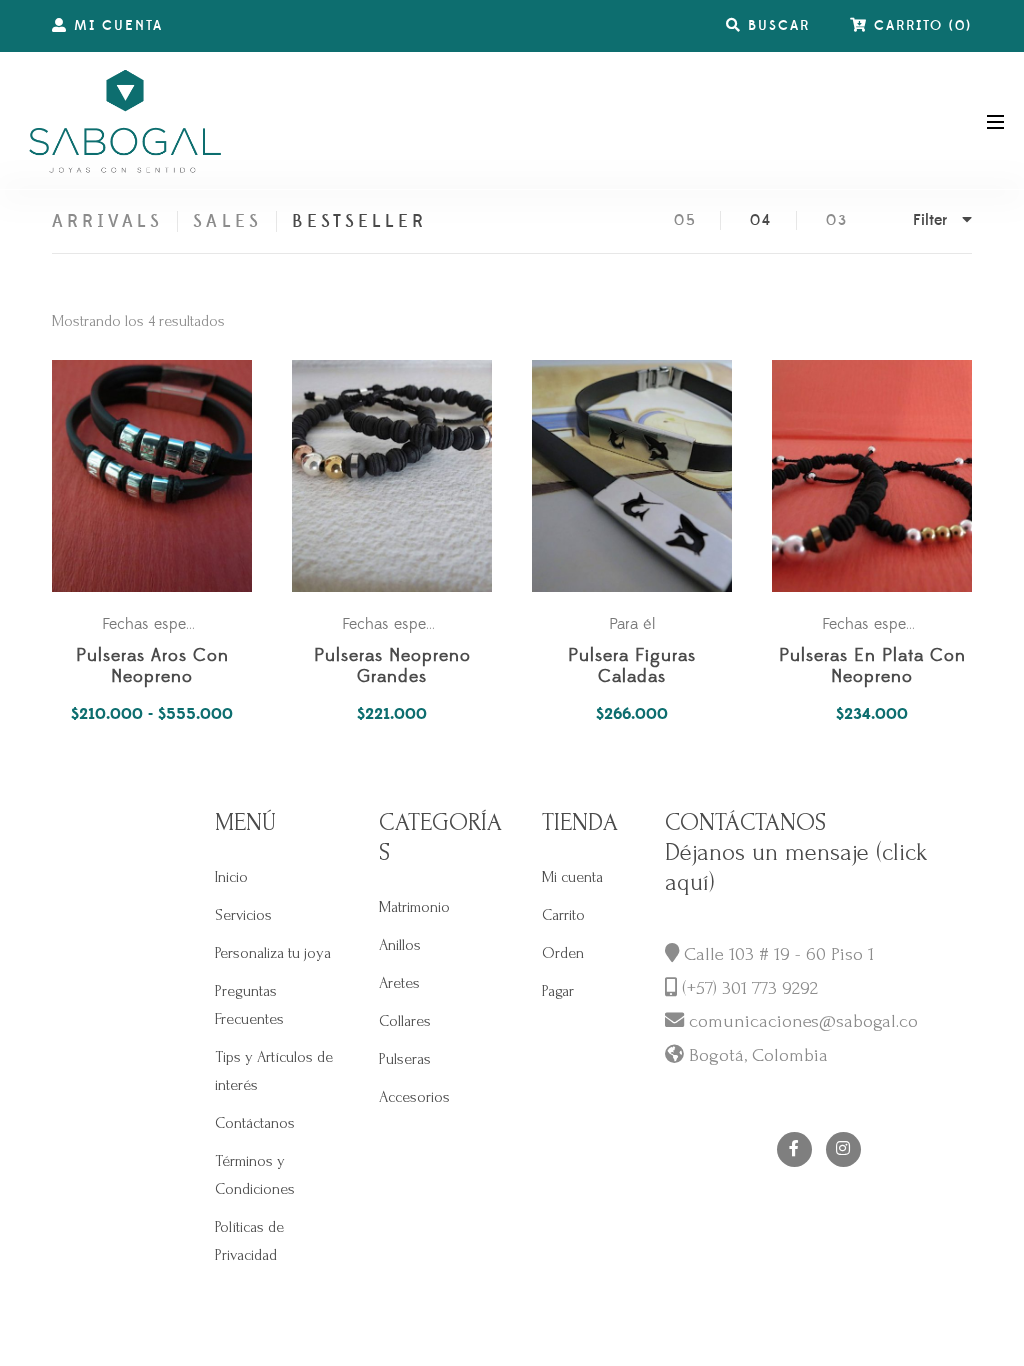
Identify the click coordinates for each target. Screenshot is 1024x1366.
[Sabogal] (125, 120)
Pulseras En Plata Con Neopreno (872, 667)
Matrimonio (414, 907)
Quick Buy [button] (402, 476)
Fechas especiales (162, 624)
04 (761, 220)
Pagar (558, 991)
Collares (405, 1021)
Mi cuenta (572, 877)
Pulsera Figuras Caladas (632, 667)
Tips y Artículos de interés (274, 1071)
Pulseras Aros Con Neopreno (152, 667)
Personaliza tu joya (273, 953)
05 (685, 220)
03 (837, 220)
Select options (162, 476)
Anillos (400, 945)
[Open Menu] (995, 120)
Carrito (563, 915)
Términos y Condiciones (255, 1175)
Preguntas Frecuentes (249, 1005)
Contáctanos (255, 1123)
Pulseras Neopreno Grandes (392, 667)
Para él (632, 624)
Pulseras (405, 1059)
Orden (563, 953)
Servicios (243, 915)
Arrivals (107, 221)
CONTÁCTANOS (745, 822)
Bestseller (360, 221)
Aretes (399, 983)
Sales (227, 221)
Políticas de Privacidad (249, 1241)
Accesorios (414, 1097)
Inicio (231, 877)
